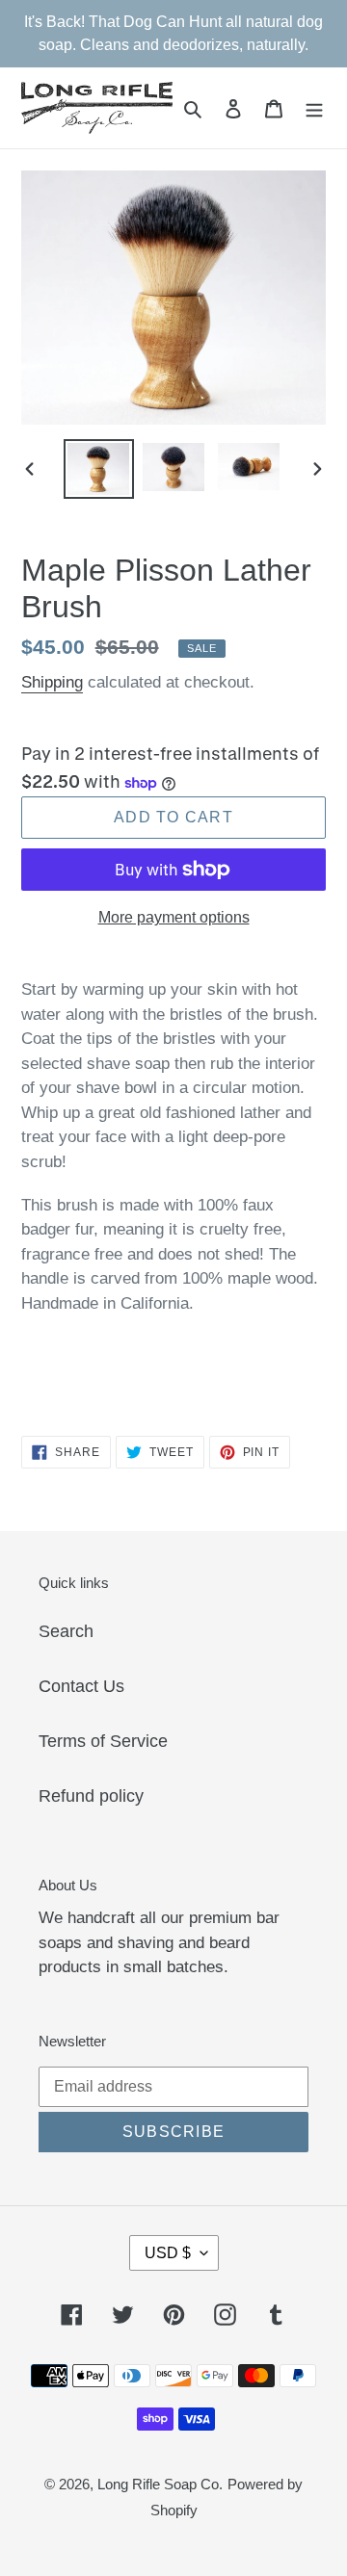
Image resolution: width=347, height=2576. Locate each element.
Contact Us (81, 1686)
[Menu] (314, 108)
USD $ (168, 2253)
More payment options (174, 917)
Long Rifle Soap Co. (160, 2484)
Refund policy (91, 1796)
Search (66, 1631)
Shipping (52, 682)
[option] (98, 469)
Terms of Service (103, 1741)
